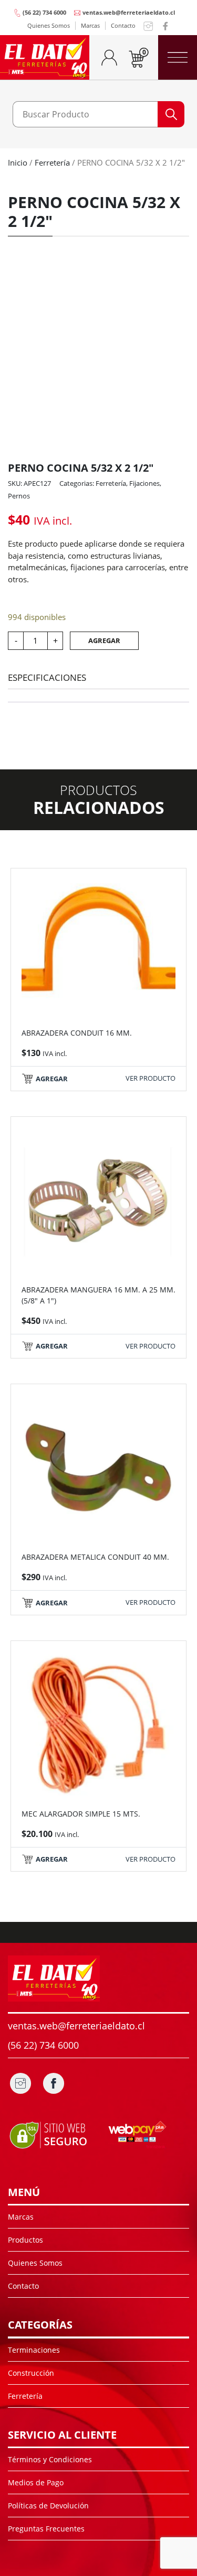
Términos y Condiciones (50, 2459)
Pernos (19, 496)
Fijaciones (144, 483)
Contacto (123, 25)
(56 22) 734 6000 (44, 12)
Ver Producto (151, 1078)
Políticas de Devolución (48, 2506)
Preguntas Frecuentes (46, 2529)
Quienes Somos (49, 25)
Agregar (104, 640)
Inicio (18, 162)
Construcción (31, 2373)
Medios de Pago (36, 2482)
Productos (25, 2240)
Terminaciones (34, 2350)
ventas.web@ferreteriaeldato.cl (129, 12)
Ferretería (52, 162)
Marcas (90, 25)
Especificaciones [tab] (47, 677)
